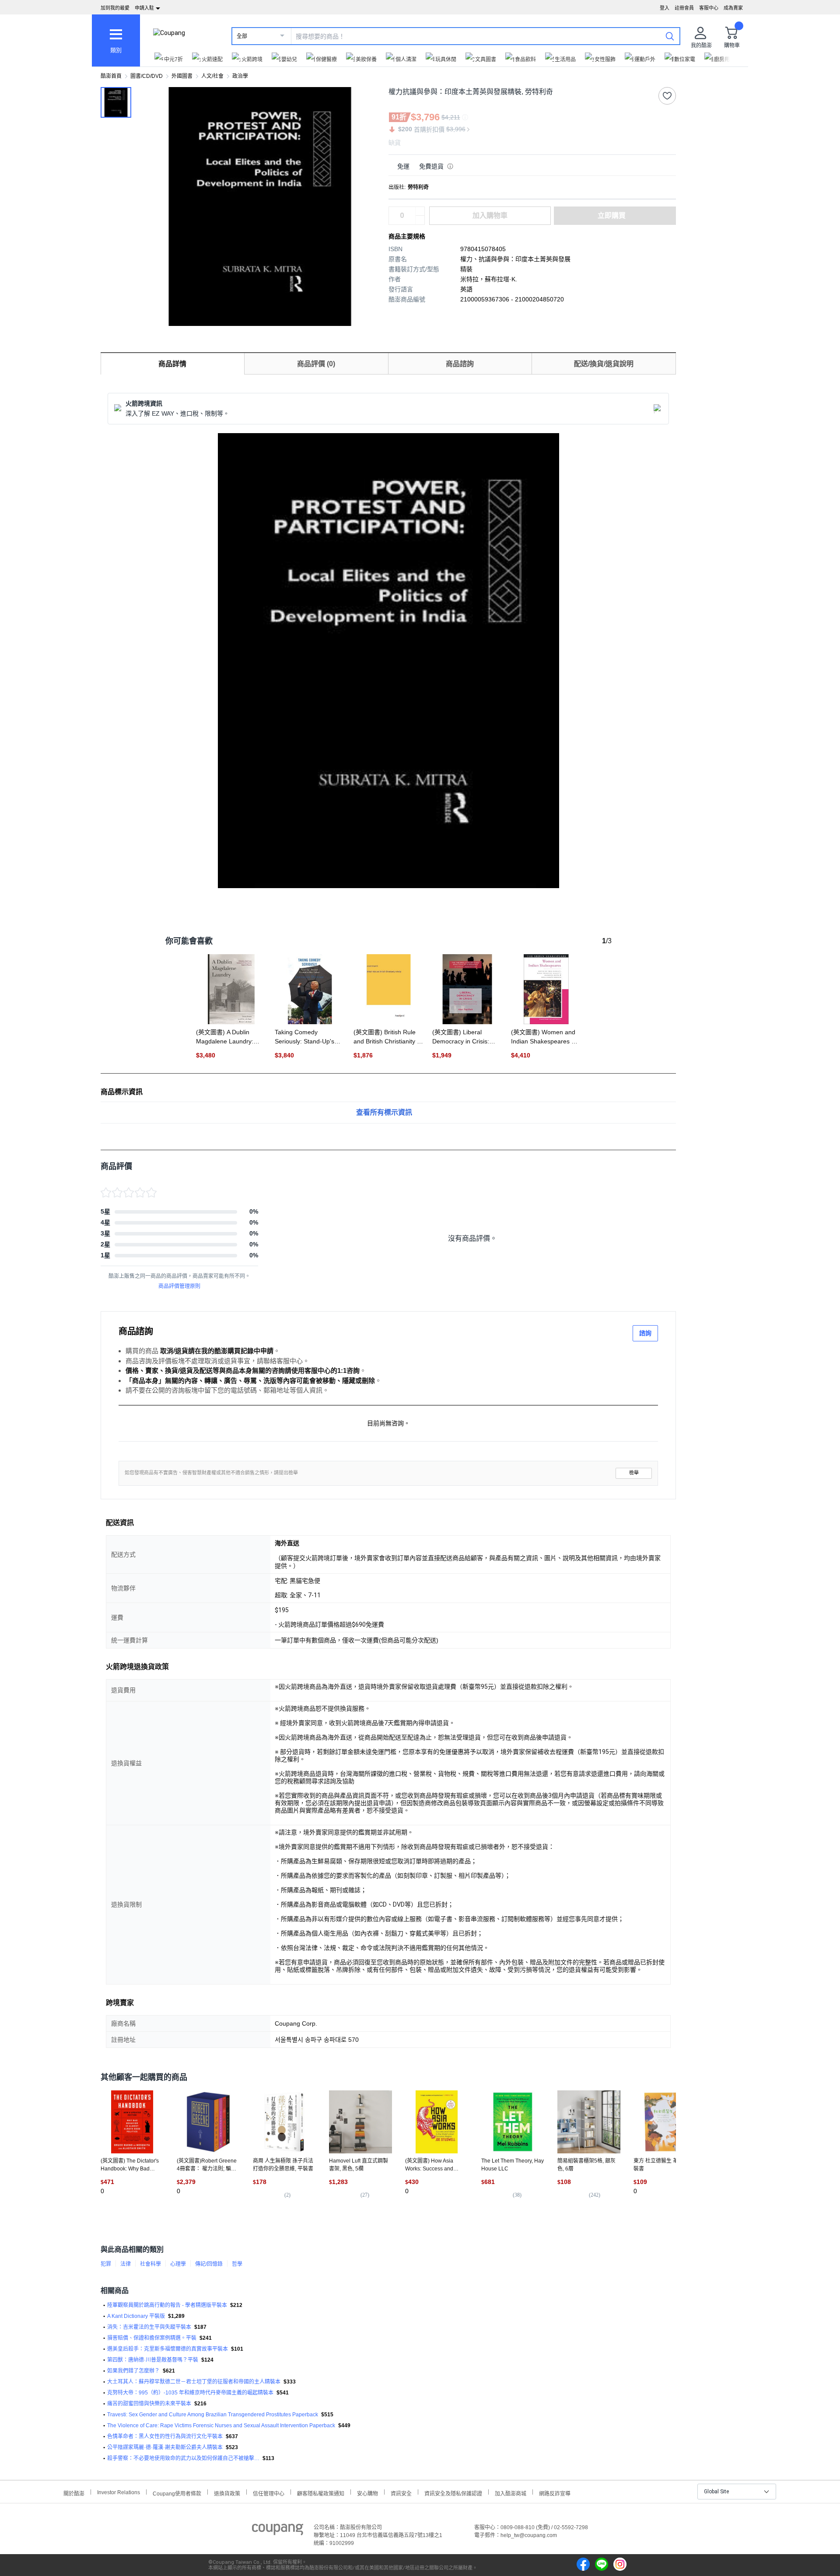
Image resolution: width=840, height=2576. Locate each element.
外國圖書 (182, 76)
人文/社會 (212, 76)
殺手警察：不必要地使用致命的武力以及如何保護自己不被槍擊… (183, 2458)
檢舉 (634, 1473)
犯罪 (106, 2264)
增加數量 (420, 220)
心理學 (178, 2264)
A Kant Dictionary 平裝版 (136, 2316)
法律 (126, 2264)
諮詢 (645, 1333)
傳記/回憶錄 (209, 2264)
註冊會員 (684, 8)
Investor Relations (119, 2492)
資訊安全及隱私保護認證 (453, 2493)
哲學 (237, 2264)
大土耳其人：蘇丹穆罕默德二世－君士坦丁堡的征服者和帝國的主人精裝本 (194, 2382)
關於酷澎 (74, 2493)
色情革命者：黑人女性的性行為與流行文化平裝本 (165, 2436)
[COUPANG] (278, 2531)
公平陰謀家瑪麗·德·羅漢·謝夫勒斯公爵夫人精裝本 (165, 2447)
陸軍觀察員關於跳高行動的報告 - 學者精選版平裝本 (167, 2305)
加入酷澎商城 (511, 2493)
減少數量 (420, 211)
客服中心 (709, 8)
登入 (665, 8)
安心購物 (367, 2493)
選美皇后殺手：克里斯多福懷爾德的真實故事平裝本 (168, 2349)
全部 (242, 36)
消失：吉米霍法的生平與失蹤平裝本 (149, 2327)
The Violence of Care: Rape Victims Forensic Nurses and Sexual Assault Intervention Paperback (221, 2425)
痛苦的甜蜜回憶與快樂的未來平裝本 (149, 2404)
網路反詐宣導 (555, 2493)
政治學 (240, 76)
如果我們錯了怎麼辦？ (133, 2371)
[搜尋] (670, 36)
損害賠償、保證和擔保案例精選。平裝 (152, 2338)
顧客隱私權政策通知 (321, 2493)
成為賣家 (733, 8)
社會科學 (150, 2264)
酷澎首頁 (111, 76)
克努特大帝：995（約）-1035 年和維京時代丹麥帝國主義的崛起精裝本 (190, 2393)
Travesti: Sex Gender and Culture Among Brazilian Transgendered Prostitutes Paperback (213, 2415)
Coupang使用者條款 (177, 2493)
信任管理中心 (269, 2493)
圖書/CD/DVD (147, 76)
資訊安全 (401, 2493)
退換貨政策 (227, 2493)
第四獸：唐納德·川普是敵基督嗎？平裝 (153, 2360)
